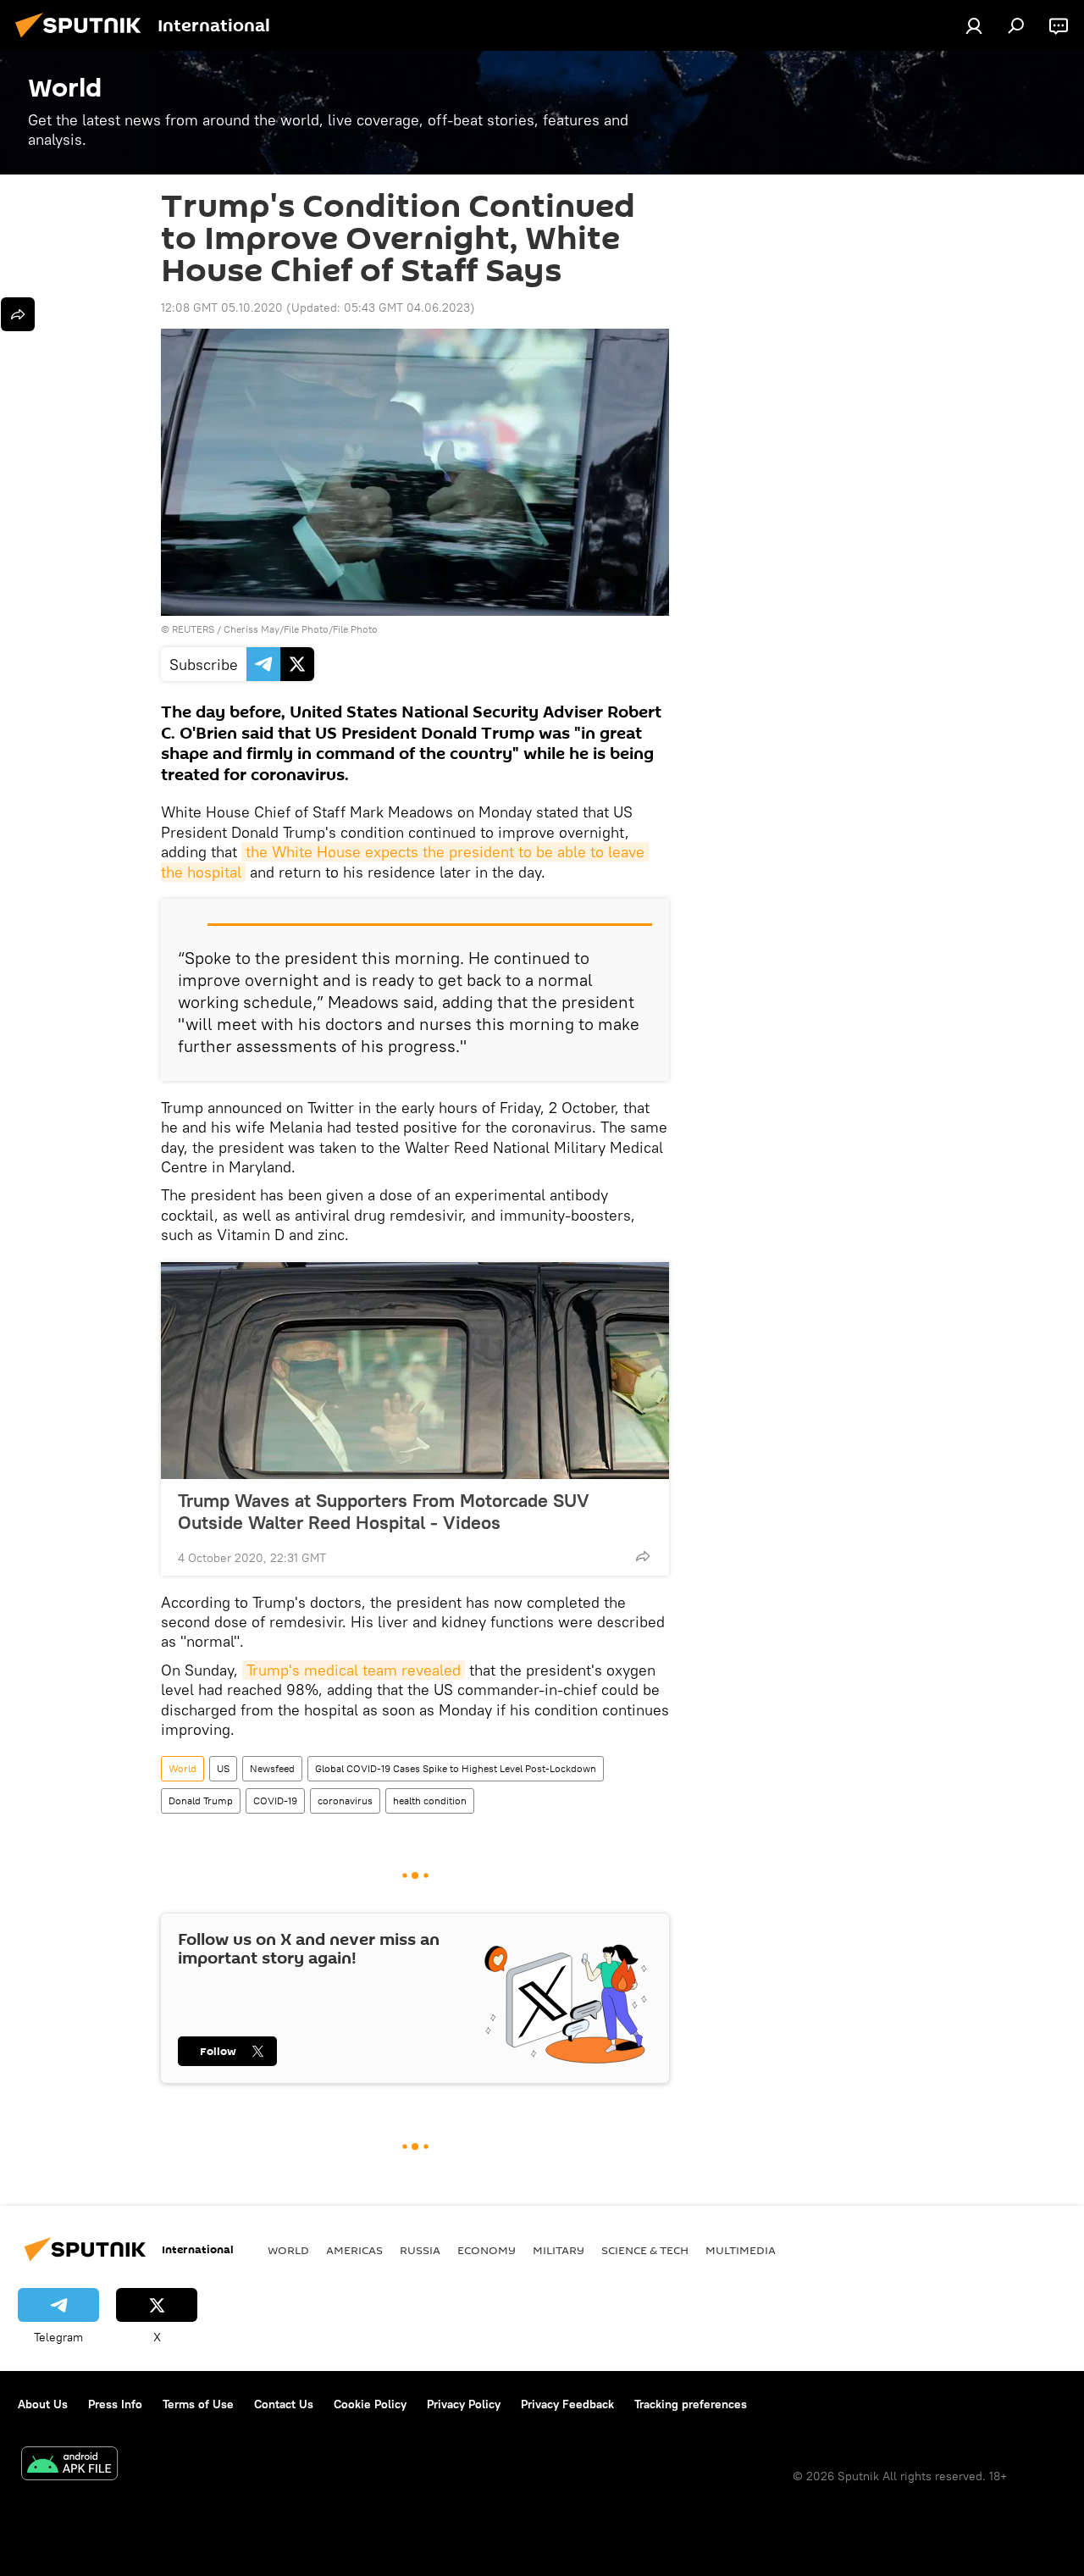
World (183, 1768)
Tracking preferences (691, 2404)
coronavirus (345, 1800)
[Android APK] (69, 2465)
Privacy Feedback (567, 2404)
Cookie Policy (370, 2404)
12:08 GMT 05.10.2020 (222, 307)
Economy (487, 2250)
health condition (430, 1800)
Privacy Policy (464, 2404)
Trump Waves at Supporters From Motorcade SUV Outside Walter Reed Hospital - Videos (384, 1511)
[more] (643, 1556)
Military (559, 2250)
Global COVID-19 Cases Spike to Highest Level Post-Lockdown (456, 1768)
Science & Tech (645, 2250)
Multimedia (741, 2250)
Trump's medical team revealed (354, 1670)
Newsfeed (272, 1768)
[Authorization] (974, 25)
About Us (43, 2404)
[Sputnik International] (83, 40)
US (223, 1768)
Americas (354, 2250)
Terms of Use (198, 2404)
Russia (420, 2250)
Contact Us (284, 2404)
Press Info (115, 2404)
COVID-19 (275, 1800)
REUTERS (193, 629)
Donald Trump (201, 1800)
